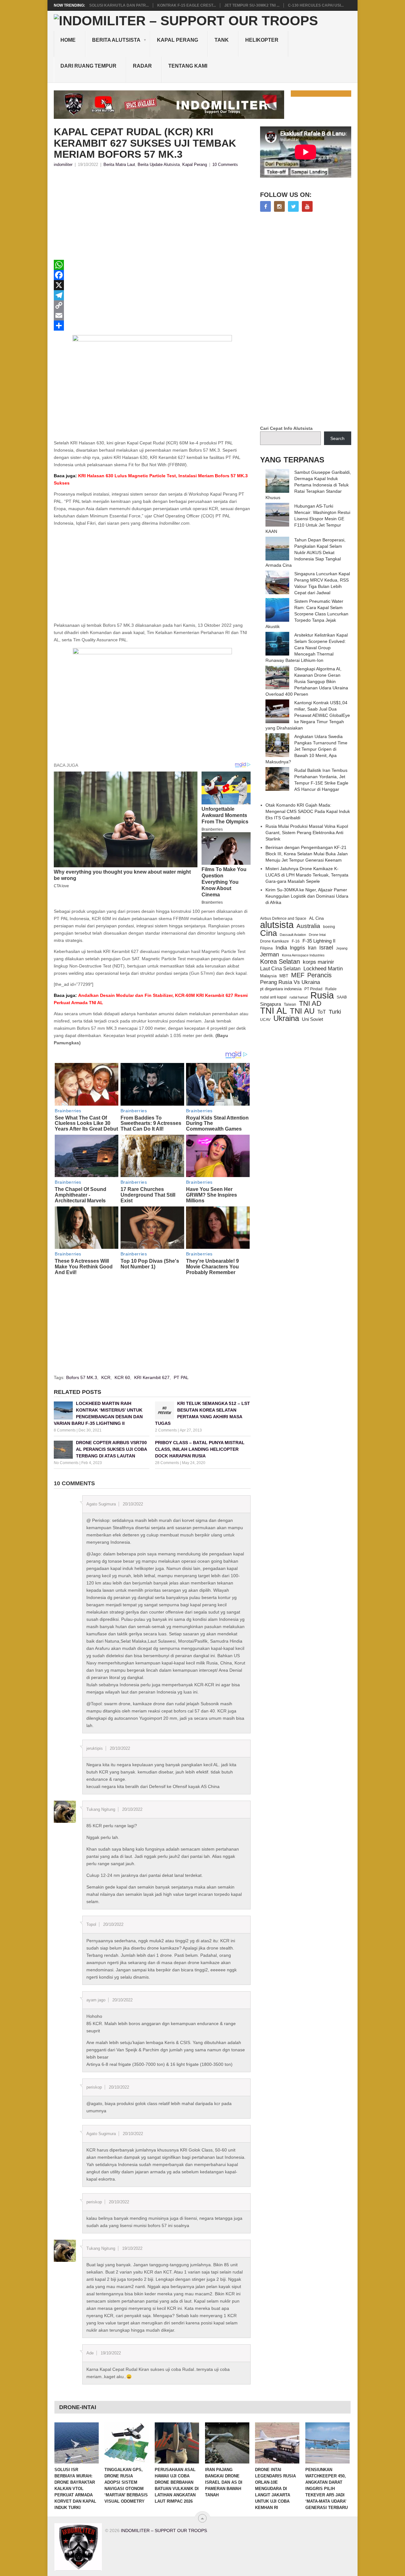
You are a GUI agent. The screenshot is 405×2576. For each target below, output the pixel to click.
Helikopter (262, 40)
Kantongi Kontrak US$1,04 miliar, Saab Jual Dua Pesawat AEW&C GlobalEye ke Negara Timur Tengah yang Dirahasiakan (308, 715)
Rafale (331, 989)
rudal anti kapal (273, 997)
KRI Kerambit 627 (152, 1377)
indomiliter (63, 165)
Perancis (319, 975)
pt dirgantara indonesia (281, 989)
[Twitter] (293, 206)
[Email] (152, 315)
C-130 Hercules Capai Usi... (316, 5)
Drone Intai (317, 935)
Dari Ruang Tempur (88, 66)
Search (337, 438)
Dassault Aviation (293, 935)
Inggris (297, 948)
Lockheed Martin (323, 968)
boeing (329, 927)
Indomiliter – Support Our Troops (164, 2530)
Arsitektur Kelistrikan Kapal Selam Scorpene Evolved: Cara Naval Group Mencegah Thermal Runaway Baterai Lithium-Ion (307, 648)
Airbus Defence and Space (283, 919)
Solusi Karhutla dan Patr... (119, 5)
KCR (106, 1377)
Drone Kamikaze (274, 941)
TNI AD (310, 1004)
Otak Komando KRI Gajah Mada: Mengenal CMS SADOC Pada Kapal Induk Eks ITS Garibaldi (308, 811)
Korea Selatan (280, 961)
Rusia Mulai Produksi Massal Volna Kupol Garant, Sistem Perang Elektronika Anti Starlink (307, 833)
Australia (308, 926)
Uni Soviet (312, 1019)
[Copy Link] (152, 305)
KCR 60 (122, 1377)
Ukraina (286, 1018)
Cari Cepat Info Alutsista (286, 428)
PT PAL (181, 1377)
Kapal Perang (178, 40)
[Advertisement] (152, 216)
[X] (152, 285)
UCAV (265, 1020)
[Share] (152, 326)
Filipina (266, 948)
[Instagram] (279, 206)
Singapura (271, 1004)
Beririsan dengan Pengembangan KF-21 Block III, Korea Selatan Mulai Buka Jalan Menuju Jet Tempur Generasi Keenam (307, 854)
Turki (335, 1012)
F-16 (296, 941)
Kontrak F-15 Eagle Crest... (187, 5)
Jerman (270, 955)
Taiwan (290, 1004)
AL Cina (316, 918)
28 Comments (167, 1463)
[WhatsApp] (152, 265)
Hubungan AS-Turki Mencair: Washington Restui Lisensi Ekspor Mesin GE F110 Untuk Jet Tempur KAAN (308, 519)
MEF (298, 975)
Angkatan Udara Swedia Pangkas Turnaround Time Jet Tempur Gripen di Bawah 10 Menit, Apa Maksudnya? (306, 749)
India (281, 948)
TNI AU (302, 1011)
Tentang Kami (188, 66)
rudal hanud (299, 997)
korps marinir (318, 962)
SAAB (342, 997)
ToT (322, 1012)
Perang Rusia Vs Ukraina (290, 982)
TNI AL (274, 1011)
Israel (326, 948)
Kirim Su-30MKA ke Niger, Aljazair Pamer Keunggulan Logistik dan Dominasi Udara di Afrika (307, 896)
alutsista (277, 925)
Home (68, 40)
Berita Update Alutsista (159, 165)
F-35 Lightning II (319, 941)
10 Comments (225, 165)
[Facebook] (152, 275)
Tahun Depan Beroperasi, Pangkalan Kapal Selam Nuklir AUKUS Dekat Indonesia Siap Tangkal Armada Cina (305, 552)
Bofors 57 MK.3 (82, 1377)
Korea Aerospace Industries (303, 955)
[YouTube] (307, 206)
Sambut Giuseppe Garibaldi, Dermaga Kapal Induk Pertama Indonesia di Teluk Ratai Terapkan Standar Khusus (308, 485)
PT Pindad (313, 989)
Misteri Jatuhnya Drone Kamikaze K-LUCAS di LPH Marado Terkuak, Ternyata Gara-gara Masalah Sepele (307, 875)
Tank (222, 40)
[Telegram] (152, 295)
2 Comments (166, 1430)
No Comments (66, 1463)
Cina (268, 933)
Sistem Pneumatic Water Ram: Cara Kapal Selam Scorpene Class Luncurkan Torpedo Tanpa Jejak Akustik (307, 614)
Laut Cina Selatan (280, 969)
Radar (142, 66)
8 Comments (65, 1430)
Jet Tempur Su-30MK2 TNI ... (252, 5)
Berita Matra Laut (119, 165)
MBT (284, 976)
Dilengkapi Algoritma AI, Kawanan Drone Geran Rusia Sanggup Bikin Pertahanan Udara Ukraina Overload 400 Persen (307, 681)
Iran (312, 948)
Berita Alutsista (116, 40)
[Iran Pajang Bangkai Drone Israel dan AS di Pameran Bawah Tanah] (227, 2443)
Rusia (322, 995)
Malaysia (268, 976)
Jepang (342, 948)
